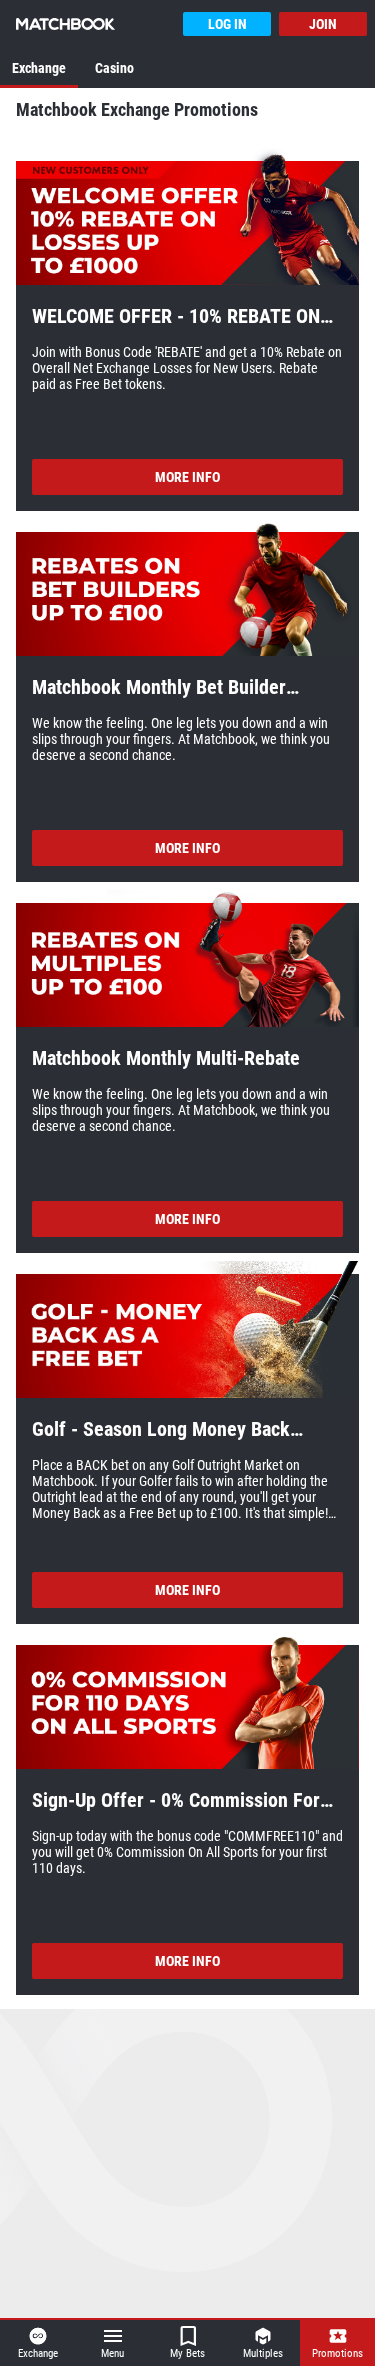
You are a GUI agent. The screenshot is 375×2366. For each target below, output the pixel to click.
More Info (187, 477)
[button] (187, 218)
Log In (227, 24)
